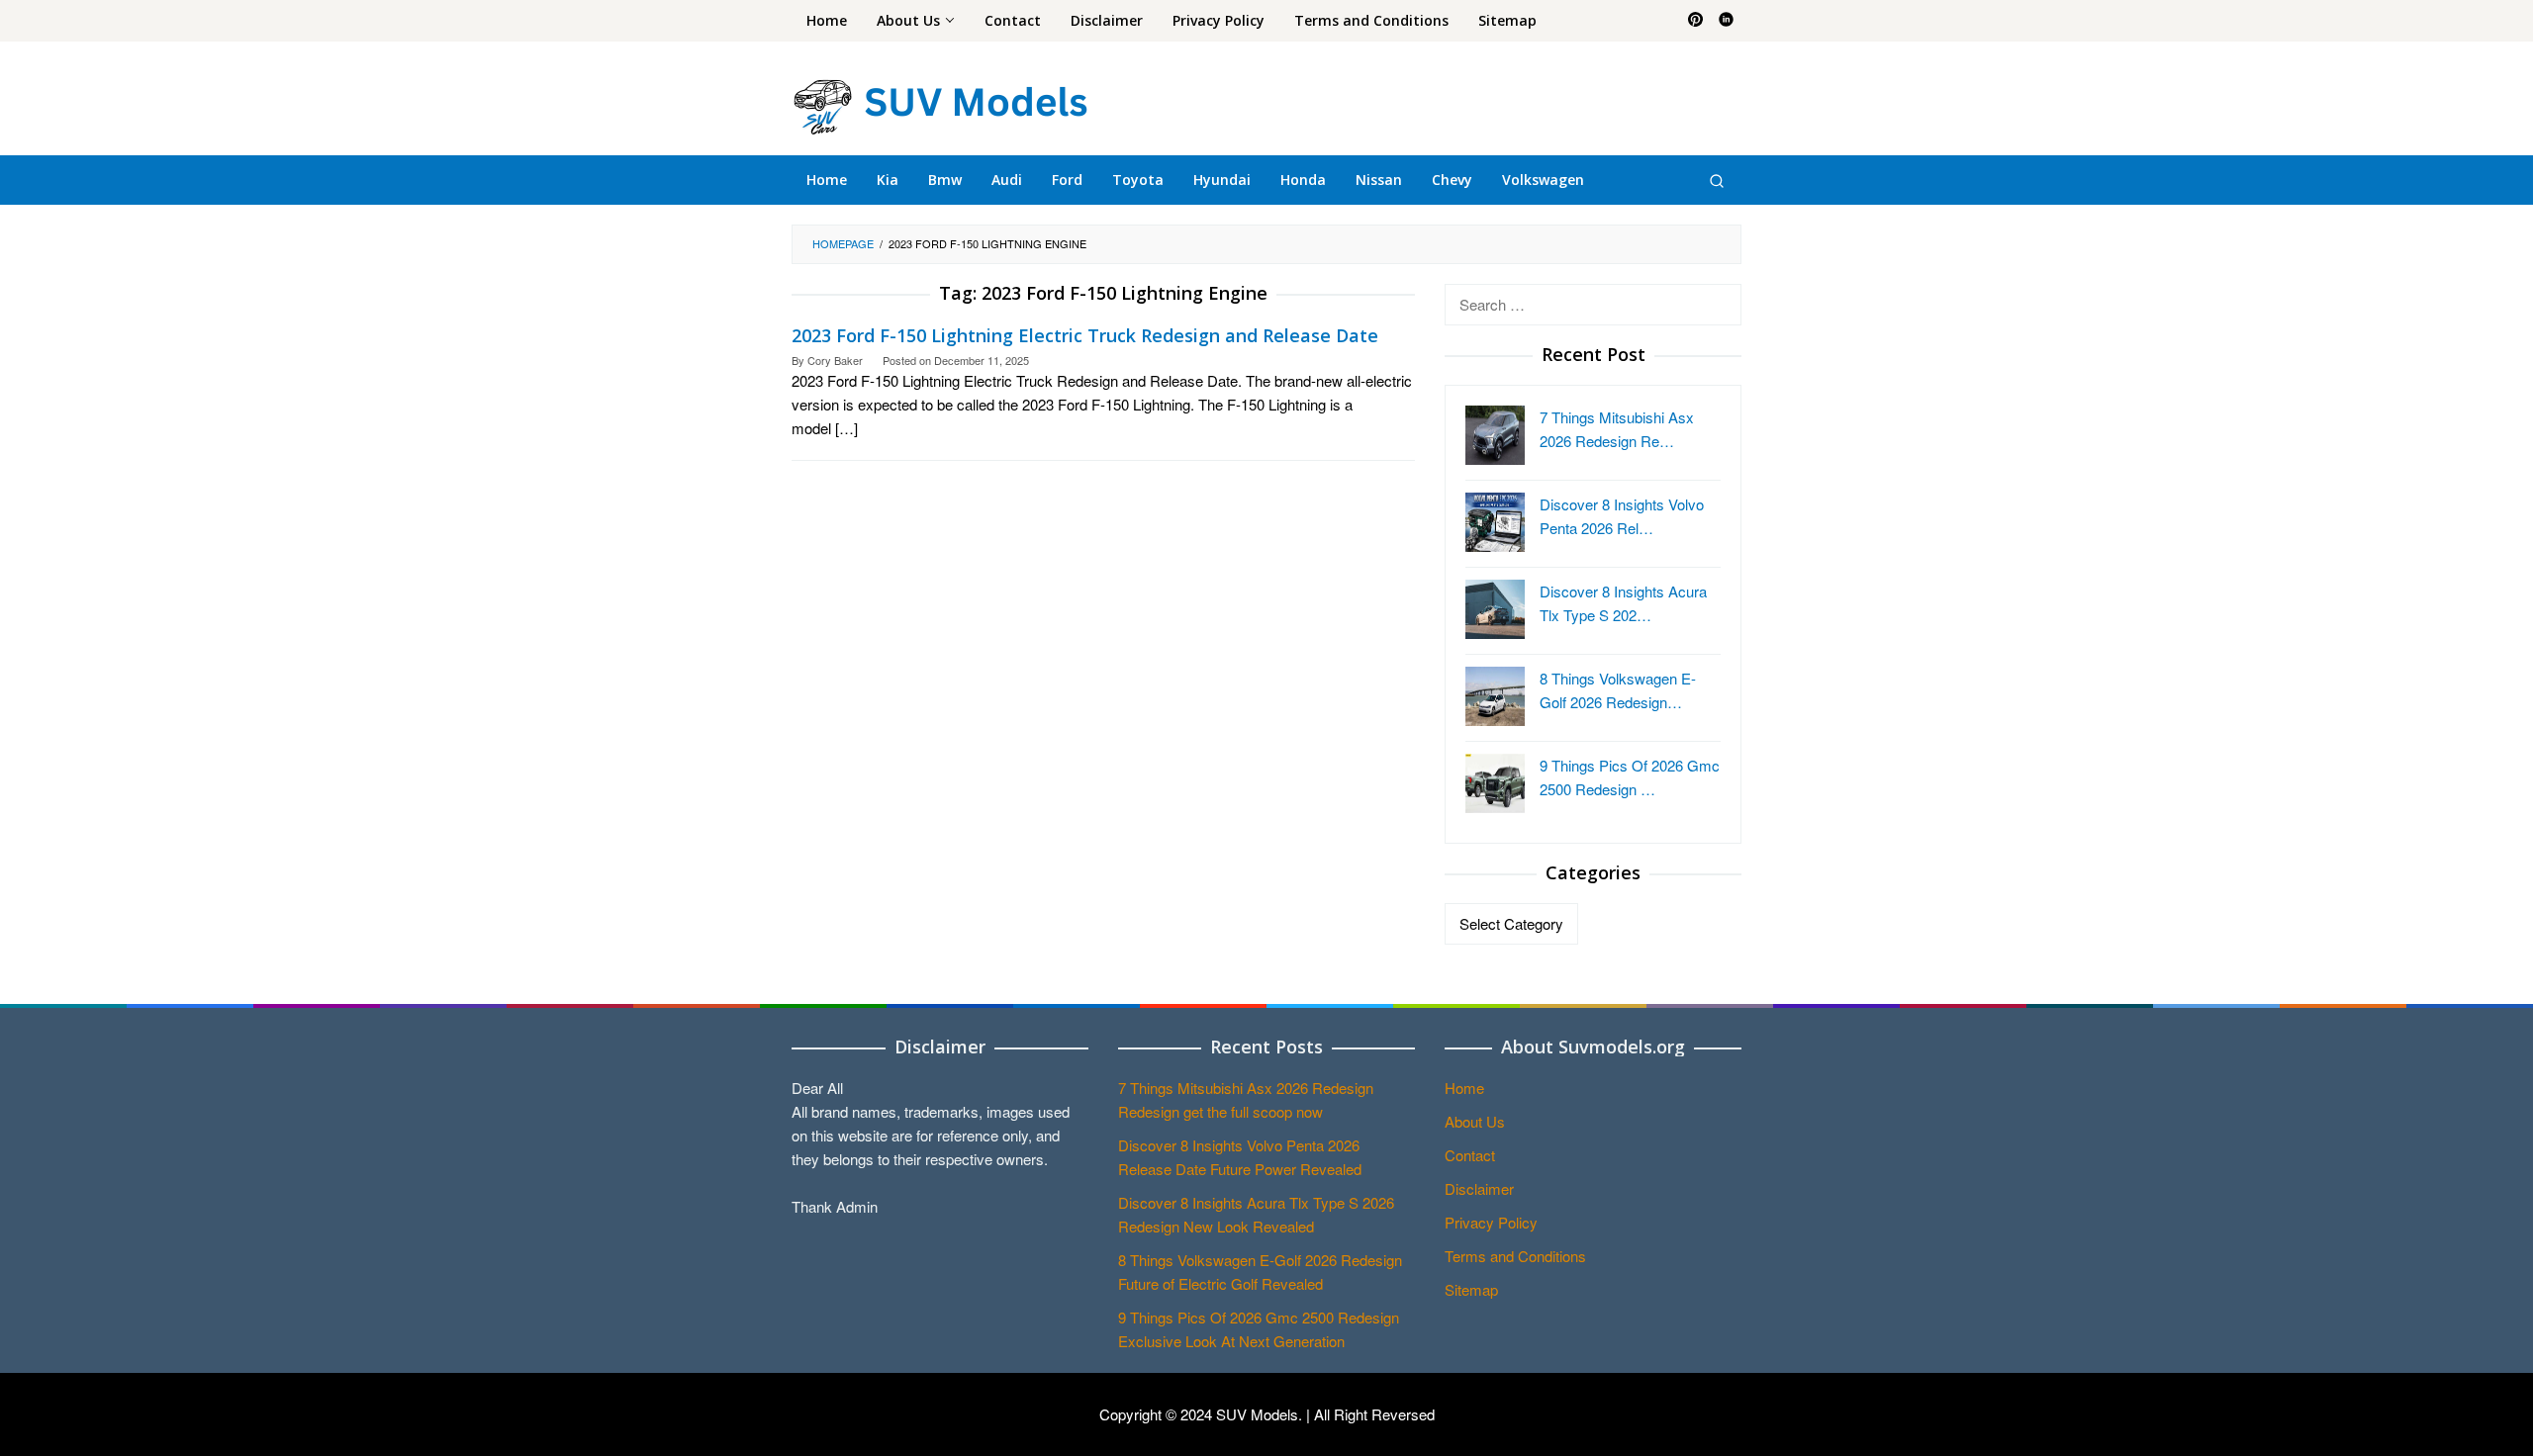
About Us (1475, 1121)
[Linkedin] (1726, 21)
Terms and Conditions (1515, 1256)
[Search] (1717, 180)
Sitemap (1471, 1289)
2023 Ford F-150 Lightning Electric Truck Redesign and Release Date (1085, 335)
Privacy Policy (1491, 1222)
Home (1464, 1088)
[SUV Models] (940, 103)
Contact (1470, 1155)
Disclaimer (1479, 1188)
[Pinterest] (1695, 21)
